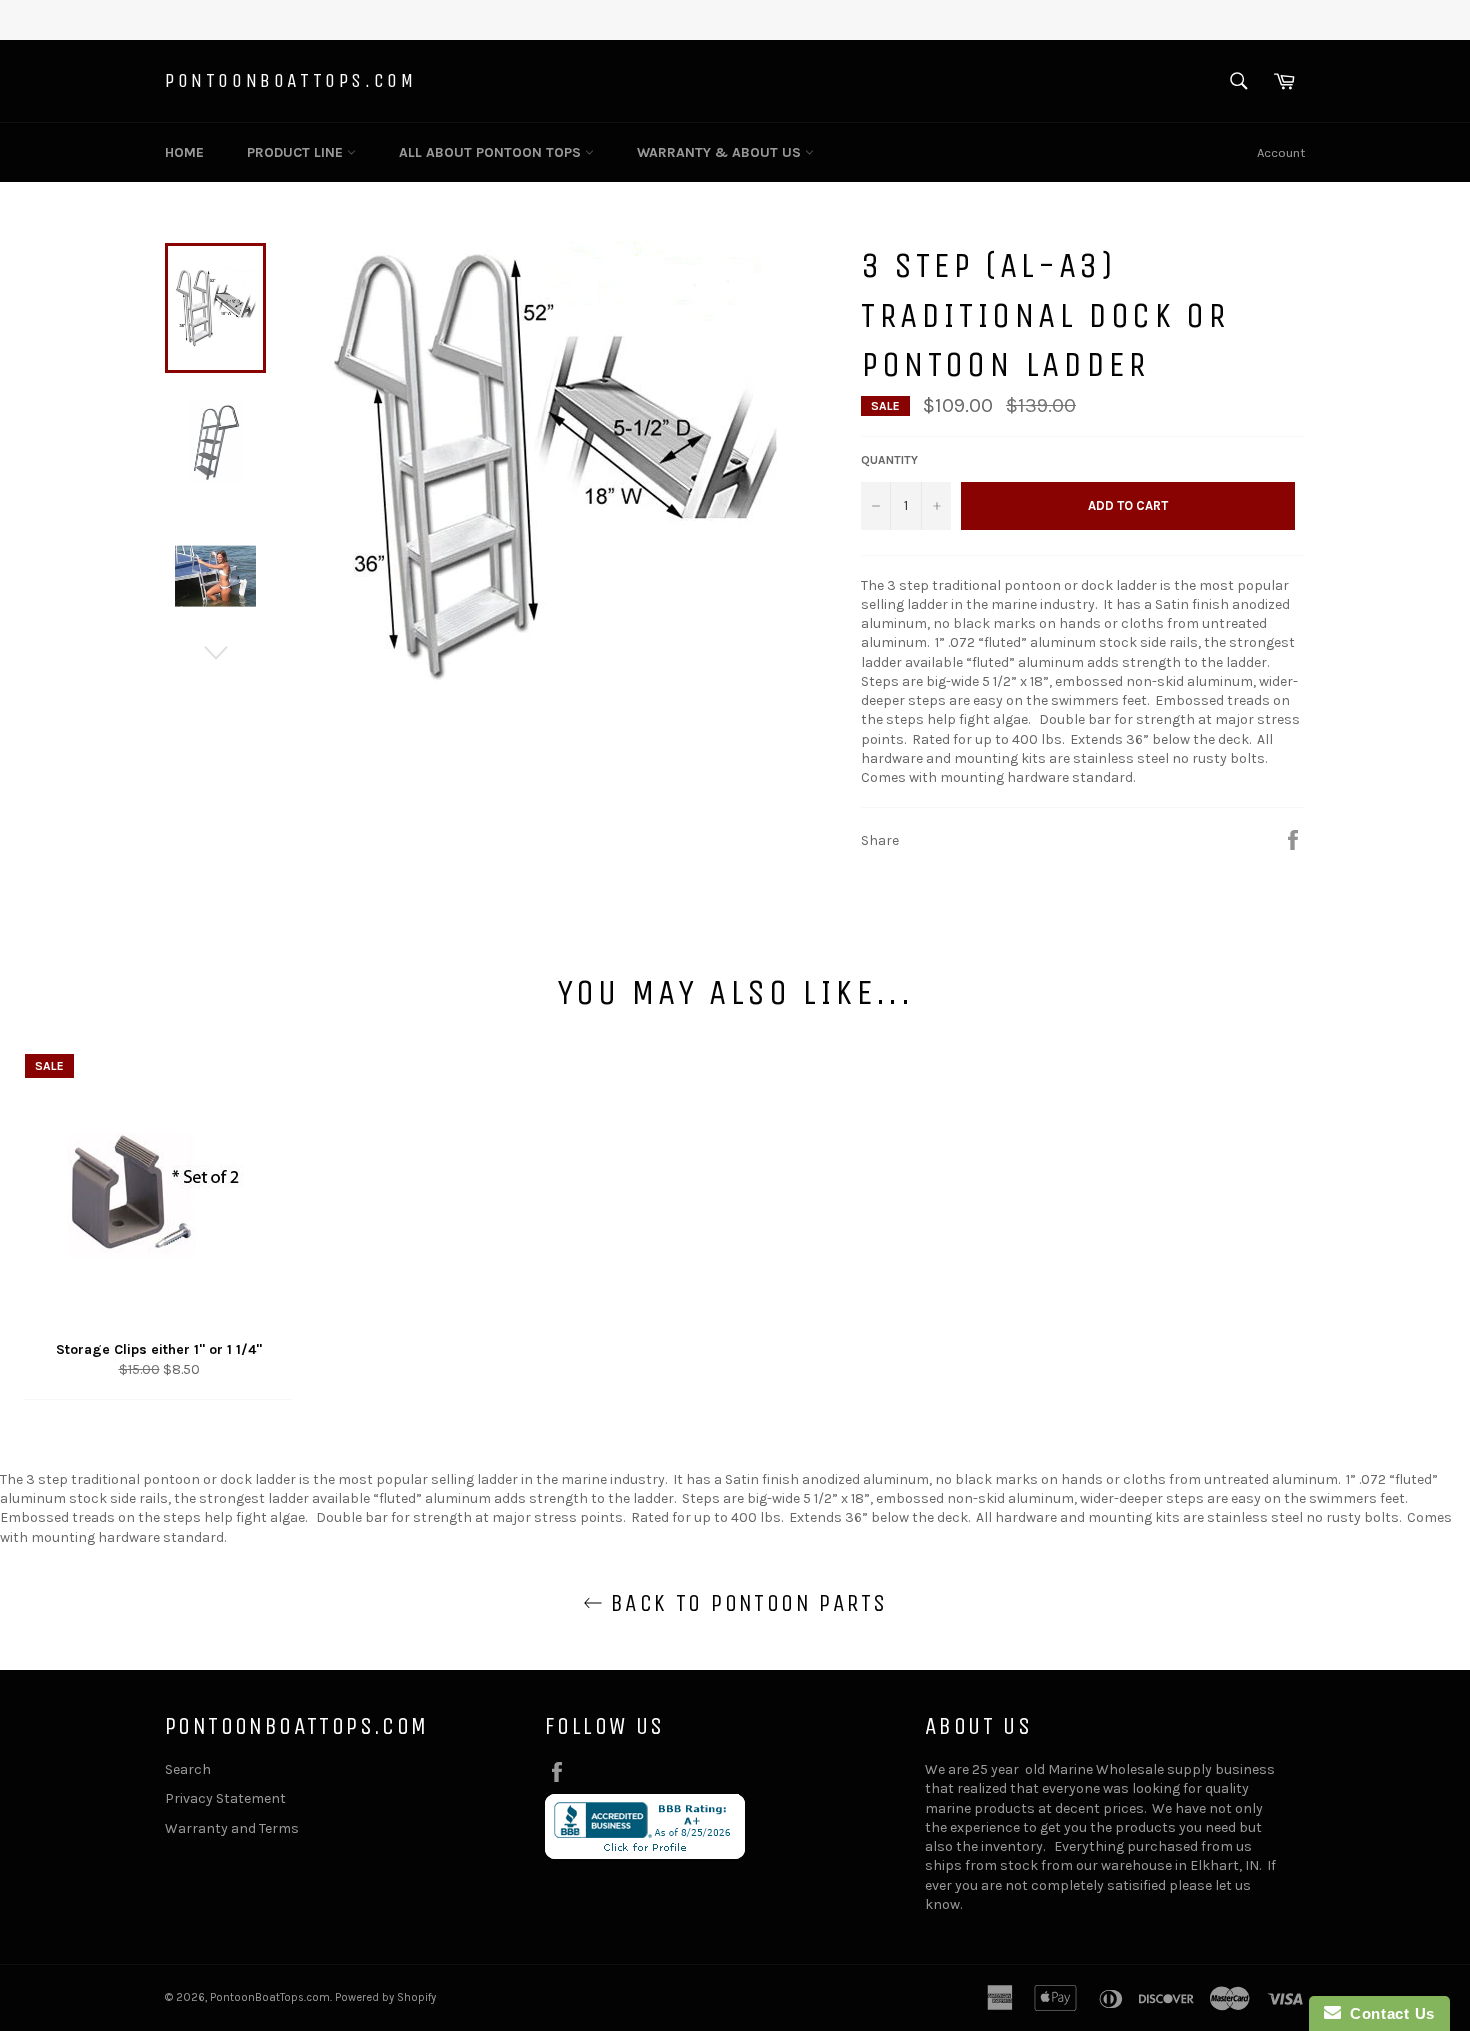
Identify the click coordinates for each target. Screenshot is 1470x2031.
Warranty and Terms (232, 1828)
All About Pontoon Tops (492, 152)
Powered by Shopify (385, 1997)
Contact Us (1388, 2013)
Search (188, 1769)
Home (184, 152)
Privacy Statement (225, 1798)
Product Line (297, 152)
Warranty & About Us (721, 152)
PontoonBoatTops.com (290, 80)
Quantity (889, 460)
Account (1281, 152)
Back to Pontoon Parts (745, 1603)
